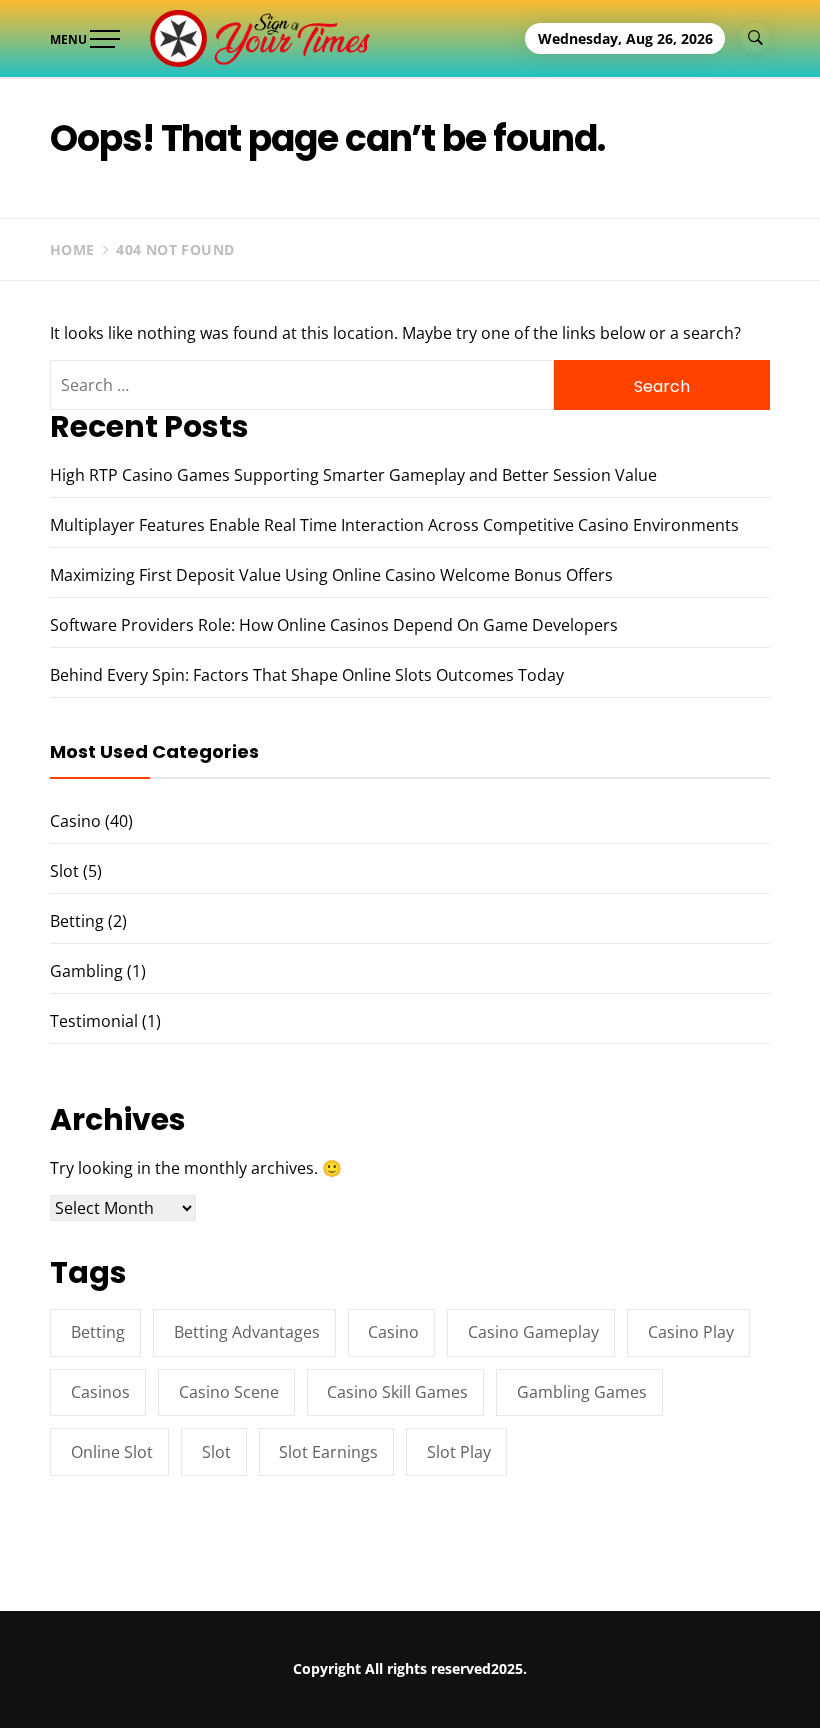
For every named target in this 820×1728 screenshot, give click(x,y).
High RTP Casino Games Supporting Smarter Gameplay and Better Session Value (353, 475)
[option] (260, 1685)
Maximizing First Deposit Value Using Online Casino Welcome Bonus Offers (331, 575)
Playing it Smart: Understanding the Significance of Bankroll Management (276, 1692)
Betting (77, 921)
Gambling (86, 971)
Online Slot (112, 1452)
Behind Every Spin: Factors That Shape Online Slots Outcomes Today (307, 675)
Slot (64, 871)
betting (98, 1332)
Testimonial (94, 1021)
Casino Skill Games (397, 1392)
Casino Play (691, 1332)
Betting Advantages (247, 1332)
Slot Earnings (328, 1452)
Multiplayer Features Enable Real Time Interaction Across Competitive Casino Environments (394, 525)
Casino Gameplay (533, 1332)
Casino (75, 821)
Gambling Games (582, 1392)
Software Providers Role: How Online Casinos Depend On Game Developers (334, 625)
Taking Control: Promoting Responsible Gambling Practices (587, 1683)
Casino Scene (229, 1392)
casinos (100, 1392)
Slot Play (459, 1452)
